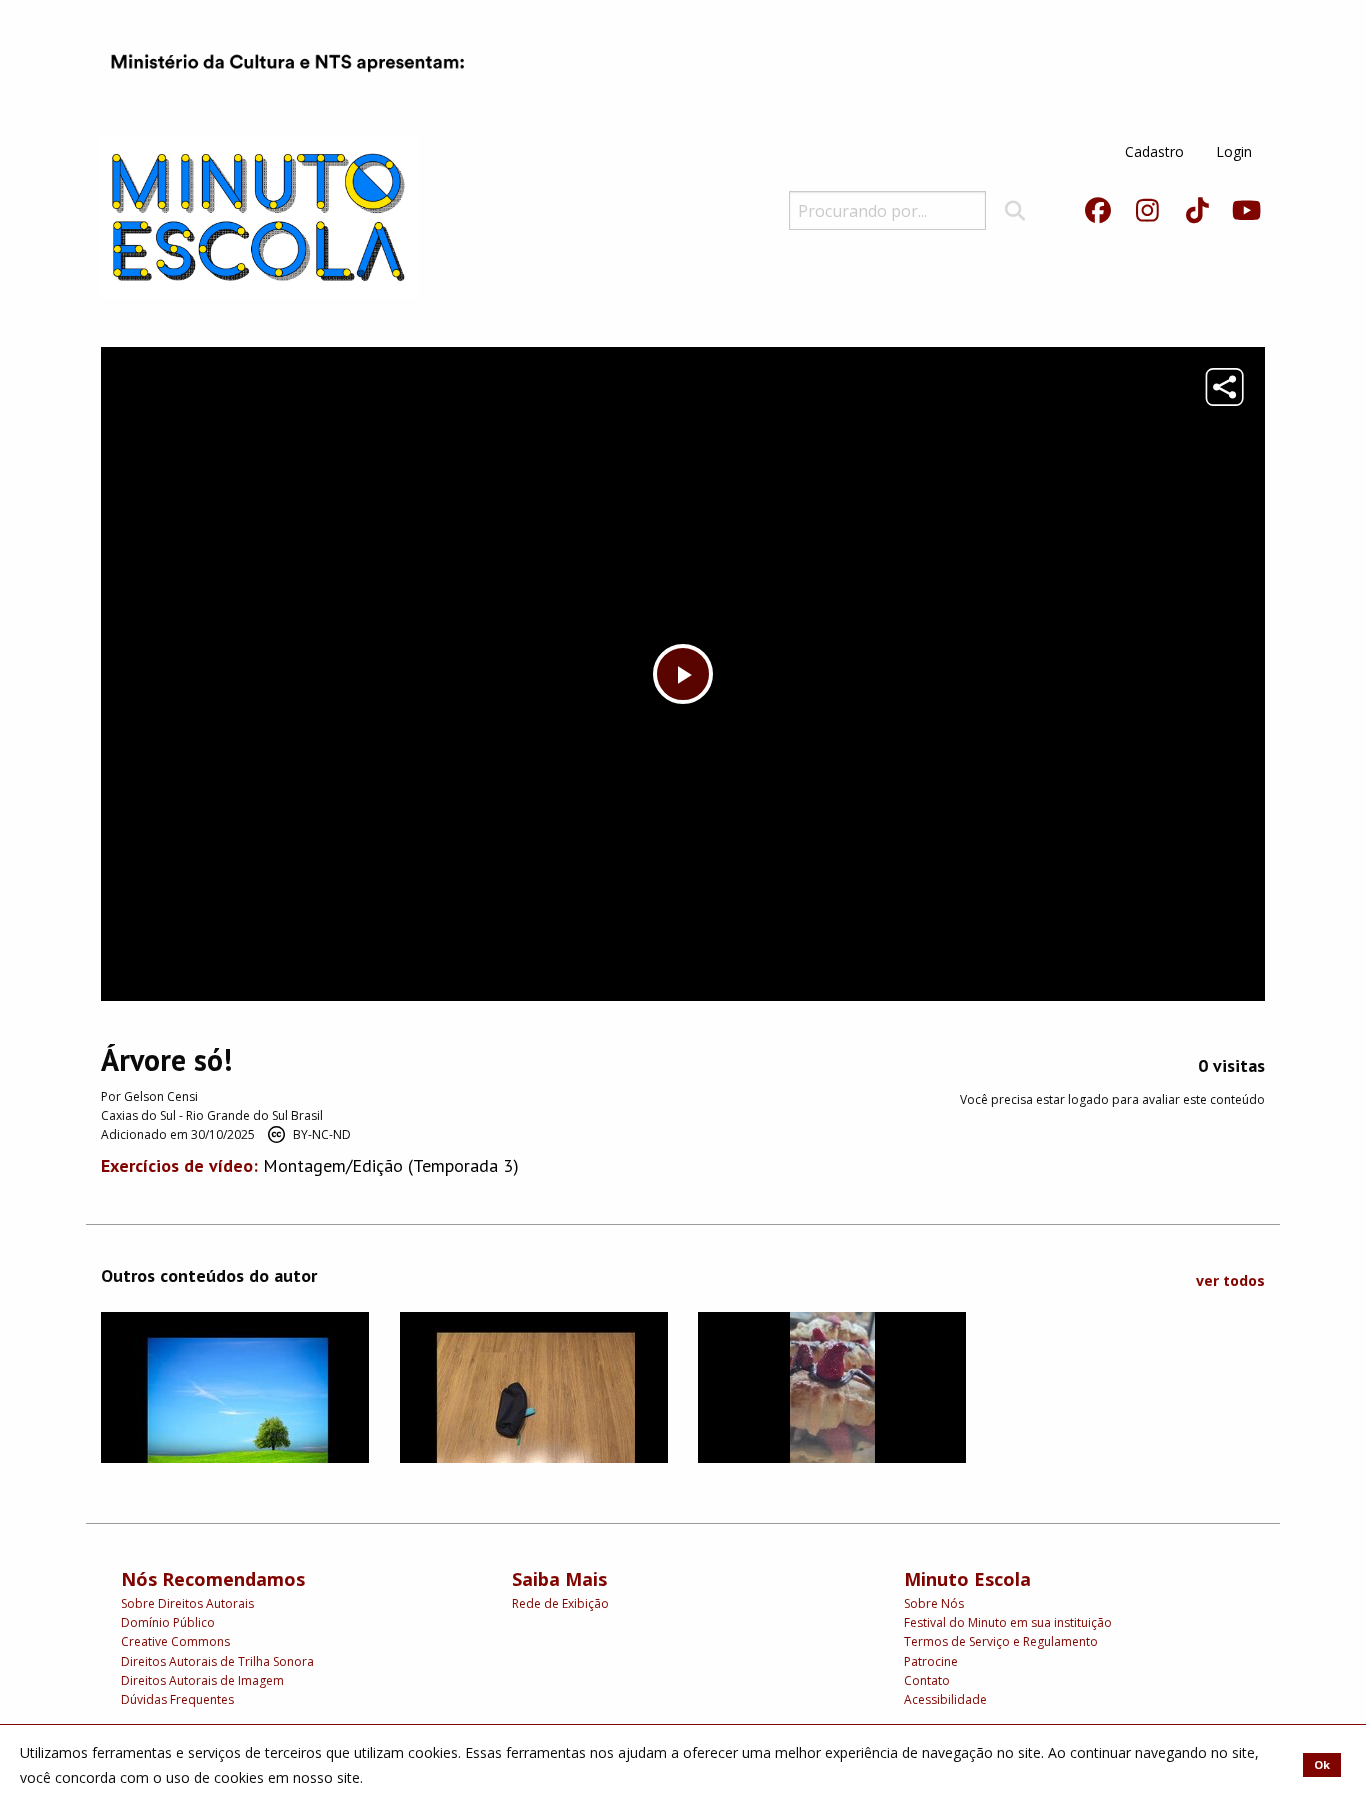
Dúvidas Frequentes (177, 1699)
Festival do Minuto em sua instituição (1008, 1622)
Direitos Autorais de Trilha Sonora (217, 1661)
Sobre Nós (934, 1603)
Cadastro (1154, 151)
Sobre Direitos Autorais (187, 1603)
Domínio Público (168, 1622)
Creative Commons (175, 1641)
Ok (1322, 1764)
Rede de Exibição (560, 1603)
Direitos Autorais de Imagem (202, 1680)
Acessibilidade (945, 1699)
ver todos (1230, 1280)
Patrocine (931, 1661)
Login (1234, 151)
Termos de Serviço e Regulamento (1001, 1641)
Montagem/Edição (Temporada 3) (391, 1165)
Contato (927, 1680)
